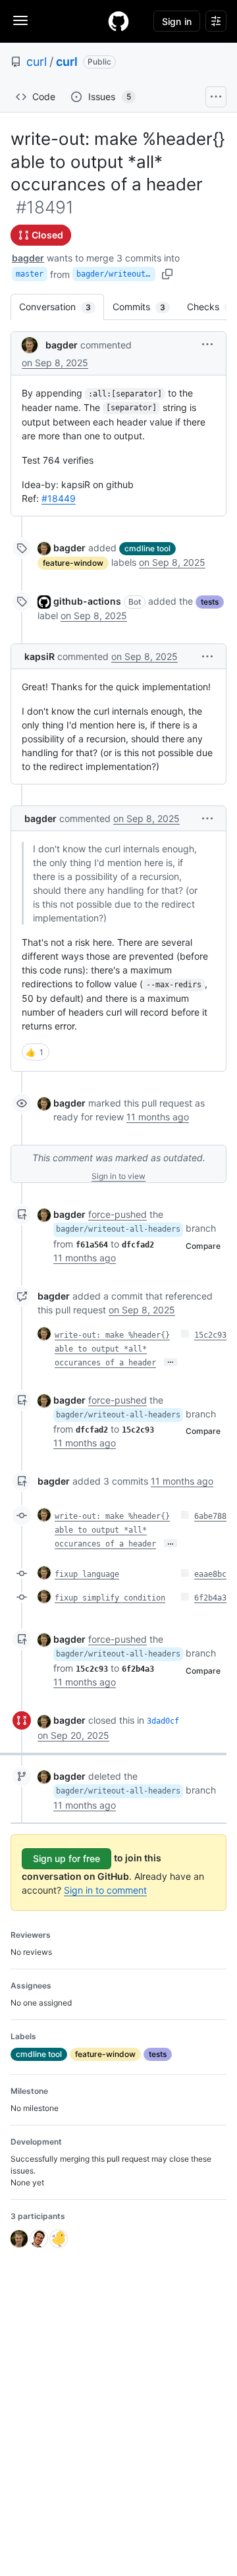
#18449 (59, 498)
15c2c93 (210, 1335)
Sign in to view (118, 1176)
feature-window (73, 563)
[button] (207, 344)
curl (37, 62)
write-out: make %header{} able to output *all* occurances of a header (112, 1349)
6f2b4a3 (210, 1598)
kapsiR (39, 656)
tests (210, 602)
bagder (28, 258)
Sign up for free (66, 1858)
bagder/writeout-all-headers (116, 274)
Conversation (62, 307)
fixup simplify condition (110, 1598)
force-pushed (118, 1214)
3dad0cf (163, 1721)
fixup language (87, 1574)
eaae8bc (210, 1574)
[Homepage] (118, 21)
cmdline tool (147, 548)
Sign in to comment (105, 1890)
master (30, 274)
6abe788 (210, 1516)
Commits (145, 307)
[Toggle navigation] (20, 20)
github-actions (87, 601)
